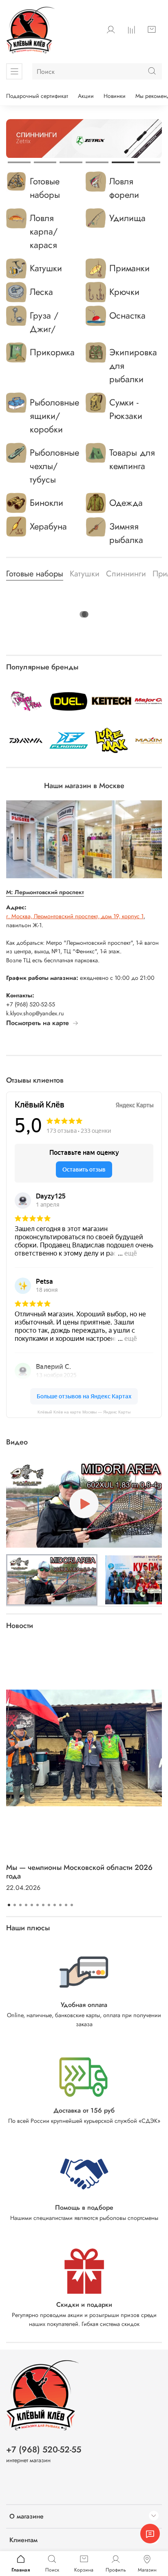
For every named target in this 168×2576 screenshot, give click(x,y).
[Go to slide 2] (45, 162)
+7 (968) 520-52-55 (44, 2450)
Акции (86, 96)
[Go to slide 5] (123, 162)
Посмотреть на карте (38, 1023)
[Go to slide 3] (71, 162)
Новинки (115, 96)
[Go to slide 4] (97, 162)
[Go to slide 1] (19, 162)
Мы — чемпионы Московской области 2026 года (79, 1872)
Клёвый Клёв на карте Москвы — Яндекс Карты (84, 1412)
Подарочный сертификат (37, 96)
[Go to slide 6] (149, 162)
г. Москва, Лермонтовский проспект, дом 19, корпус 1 (75, 916)
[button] (52, 1580)
